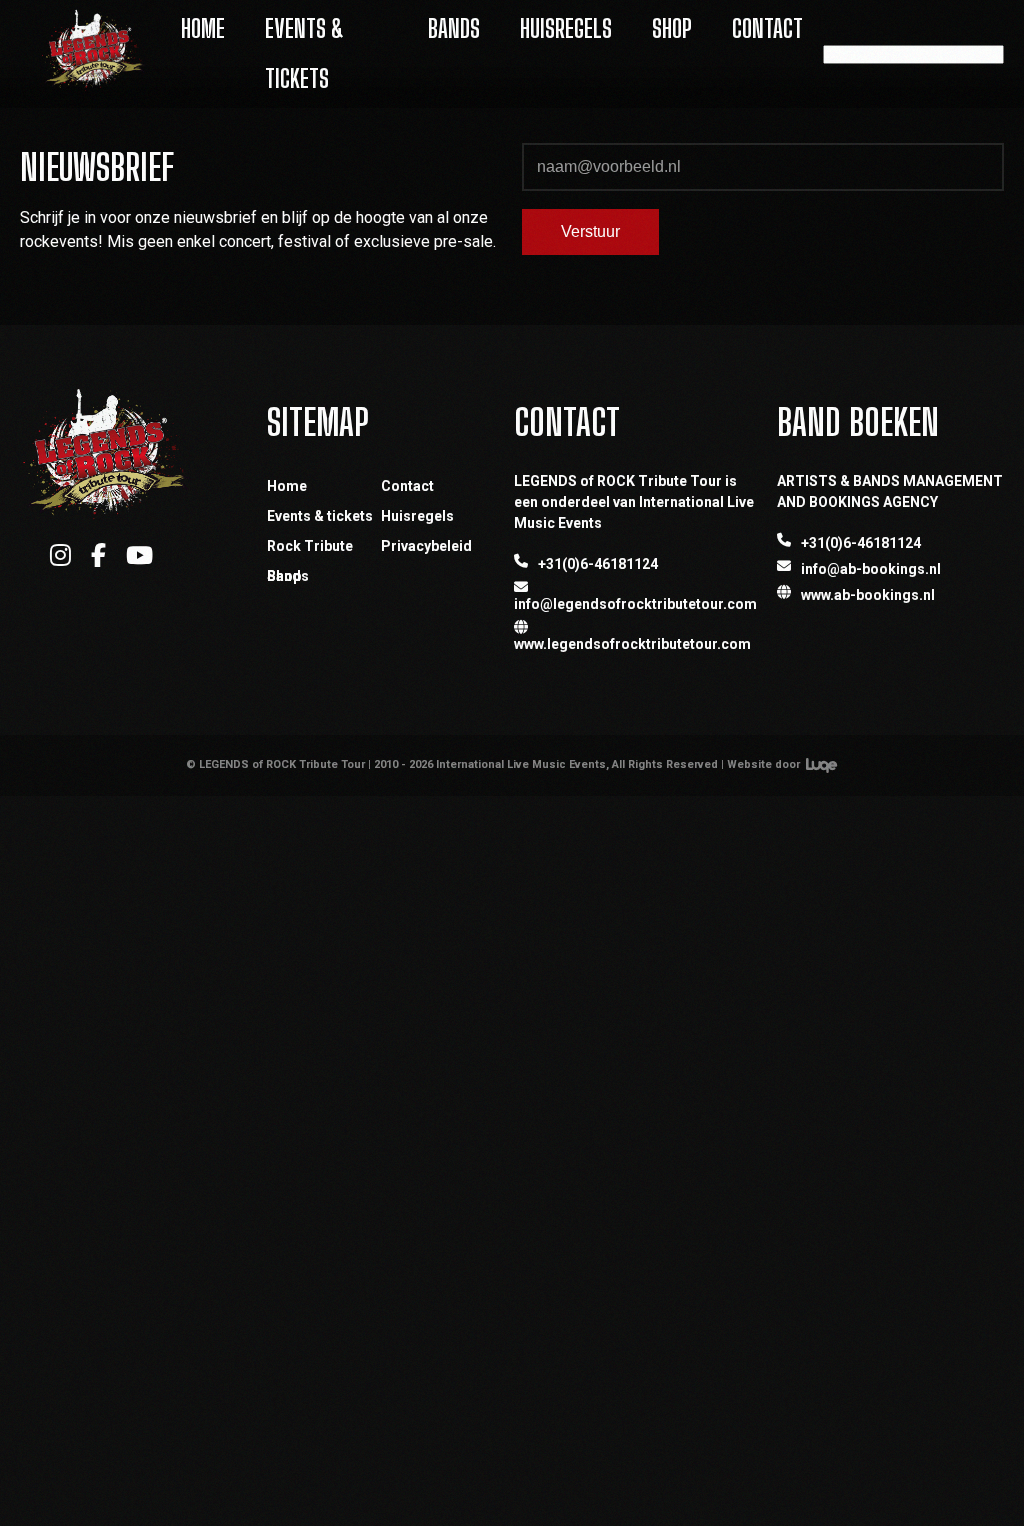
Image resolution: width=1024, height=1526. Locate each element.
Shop (672, 28)
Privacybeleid (426, 546)
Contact (767, 28)
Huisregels (566, 28)
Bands (454, 28)
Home (203, 28)
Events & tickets (320, 516)
